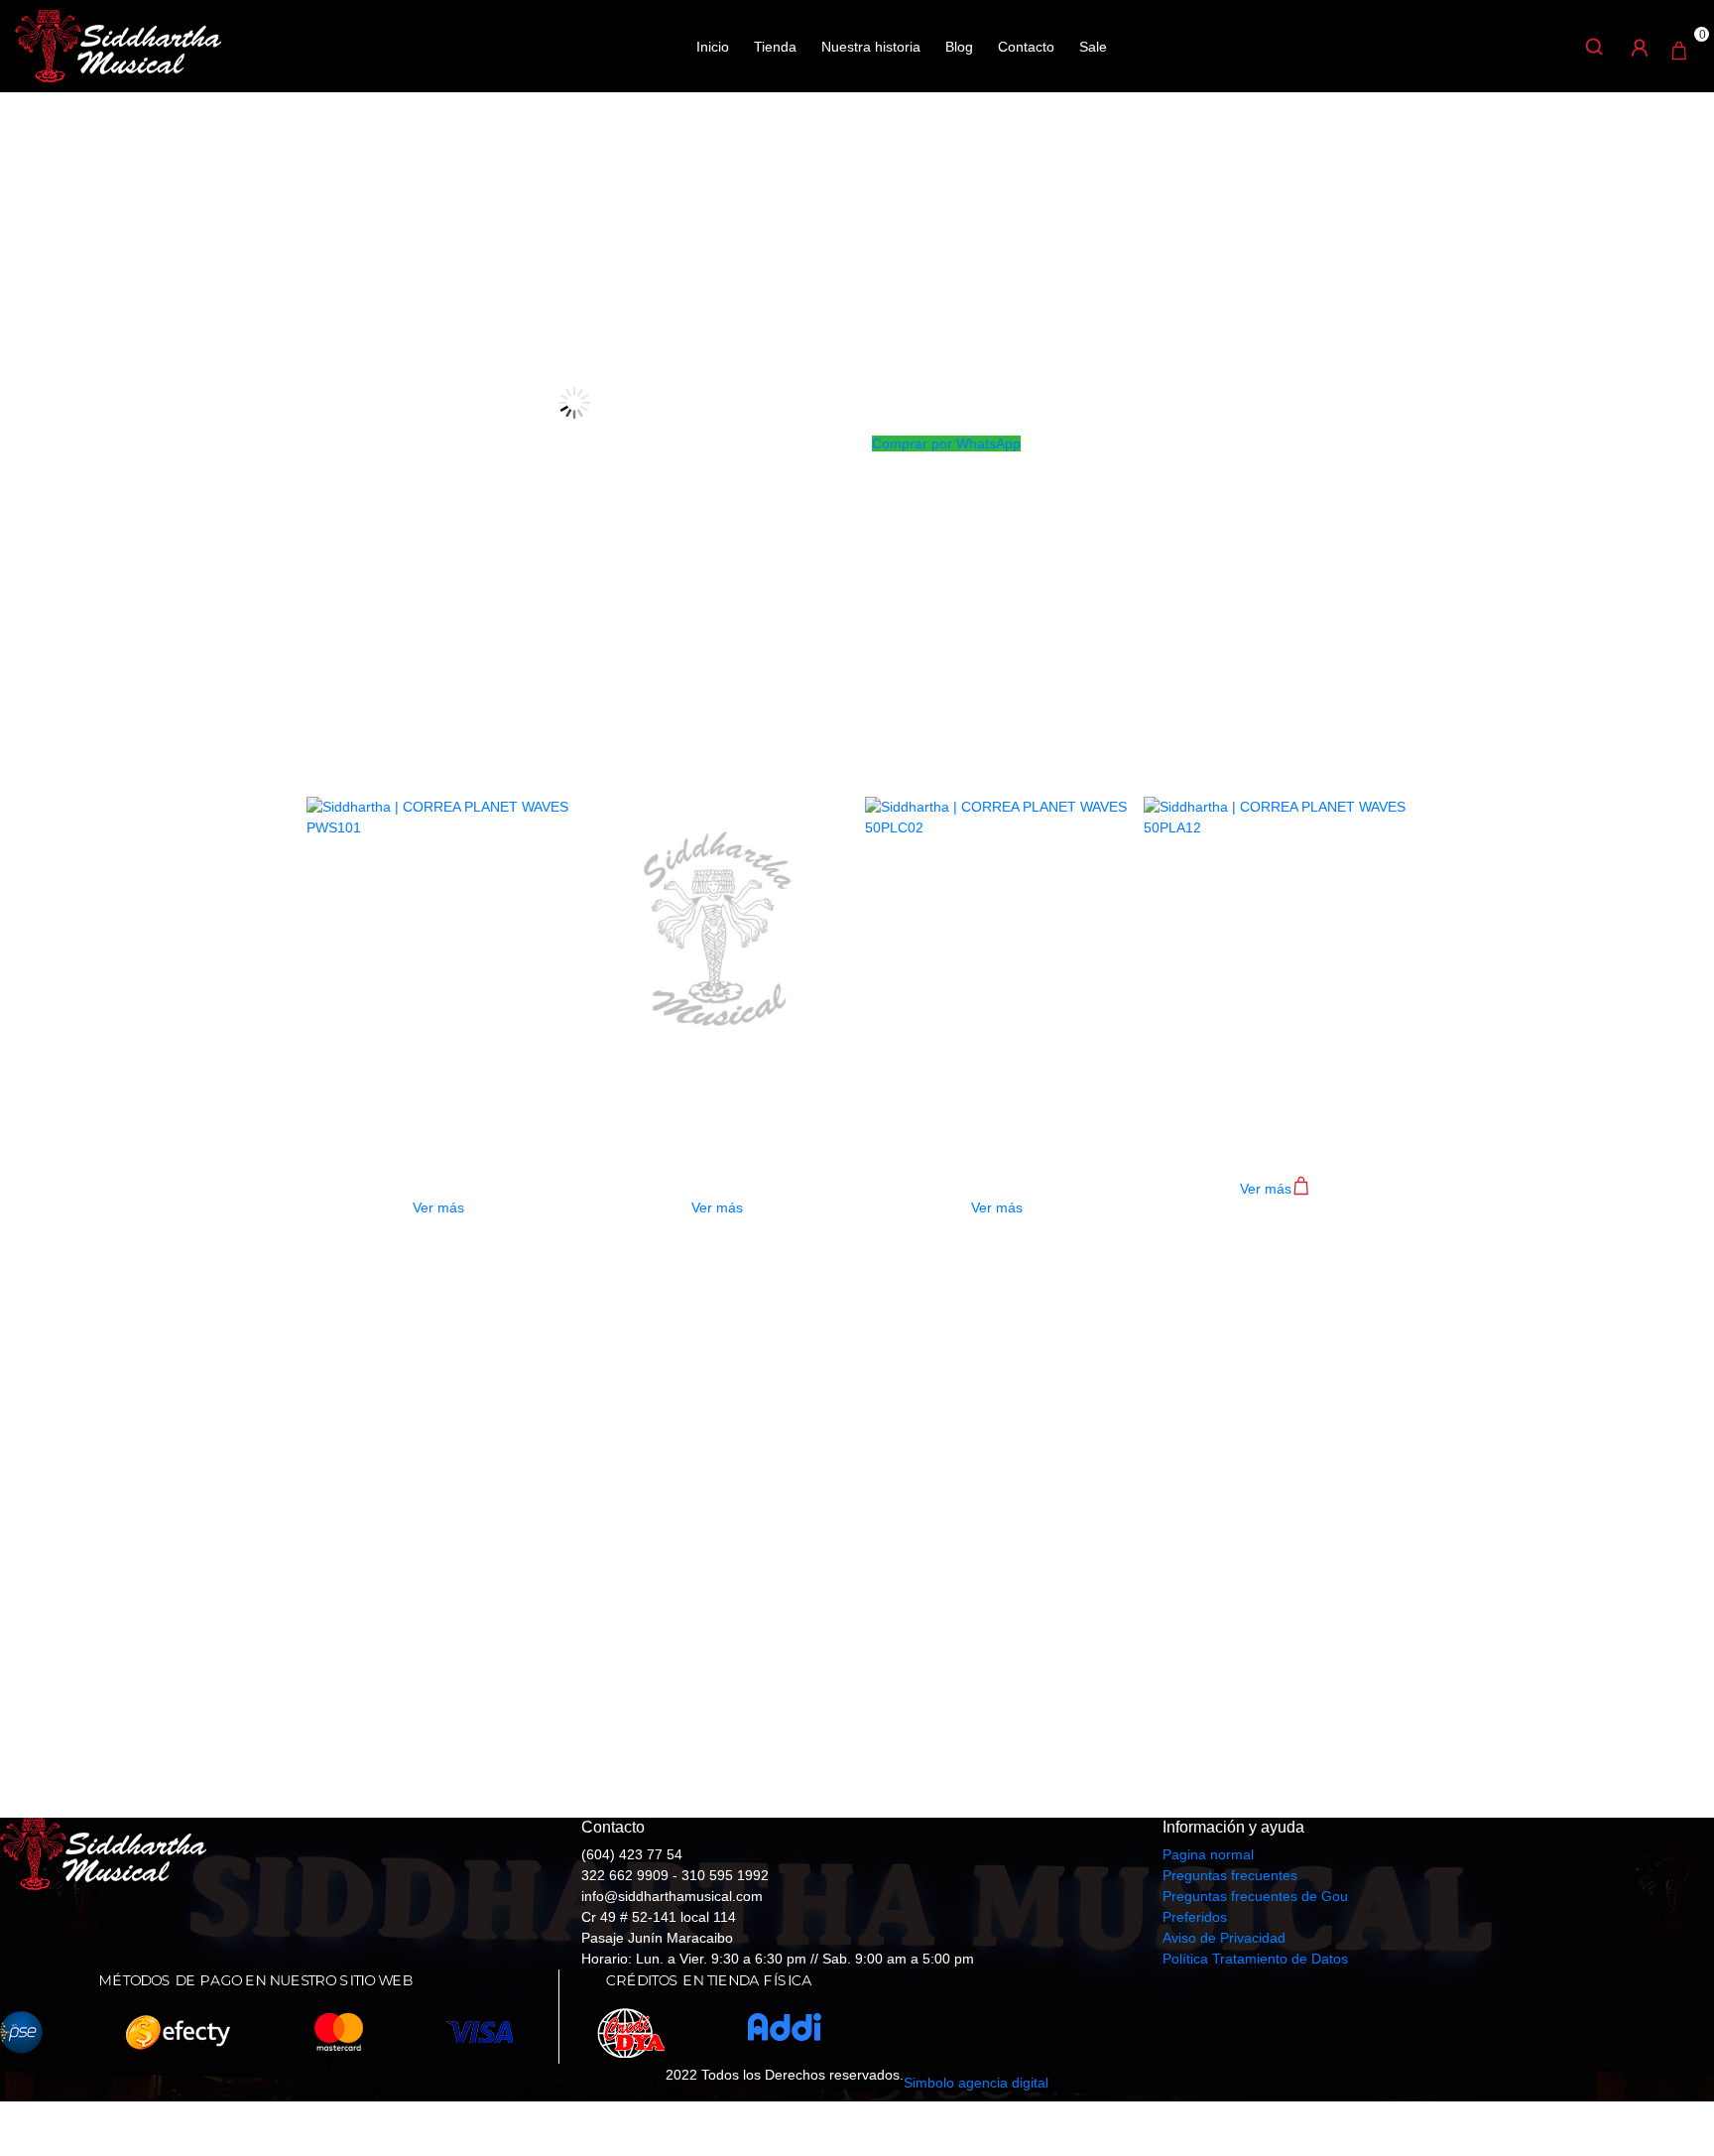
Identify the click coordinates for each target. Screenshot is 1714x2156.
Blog (959, 47)
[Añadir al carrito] (1301, 1191)
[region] (857, 1528)
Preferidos (1195, 1917)
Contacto (1026, 47)
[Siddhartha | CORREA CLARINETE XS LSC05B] (717, 929)
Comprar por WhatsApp (946, 444)
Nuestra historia (871, 47)
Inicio (713, 47)
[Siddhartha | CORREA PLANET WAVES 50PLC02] (997, 929)
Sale (1093, 47)
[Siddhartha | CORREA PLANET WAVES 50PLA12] (1276, 929)
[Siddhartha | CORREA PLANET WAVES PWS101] (438, 929)
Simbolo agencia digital (976, 2083)
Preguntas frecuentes (1230, 1875)
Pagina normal (1208, 1854)
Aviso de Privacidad (1224, 1938)
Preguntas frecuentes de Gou (1255, 1896)
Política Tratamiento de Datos (1255, 1959)
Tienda (775, 47)
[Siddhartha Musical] (118, 45)
